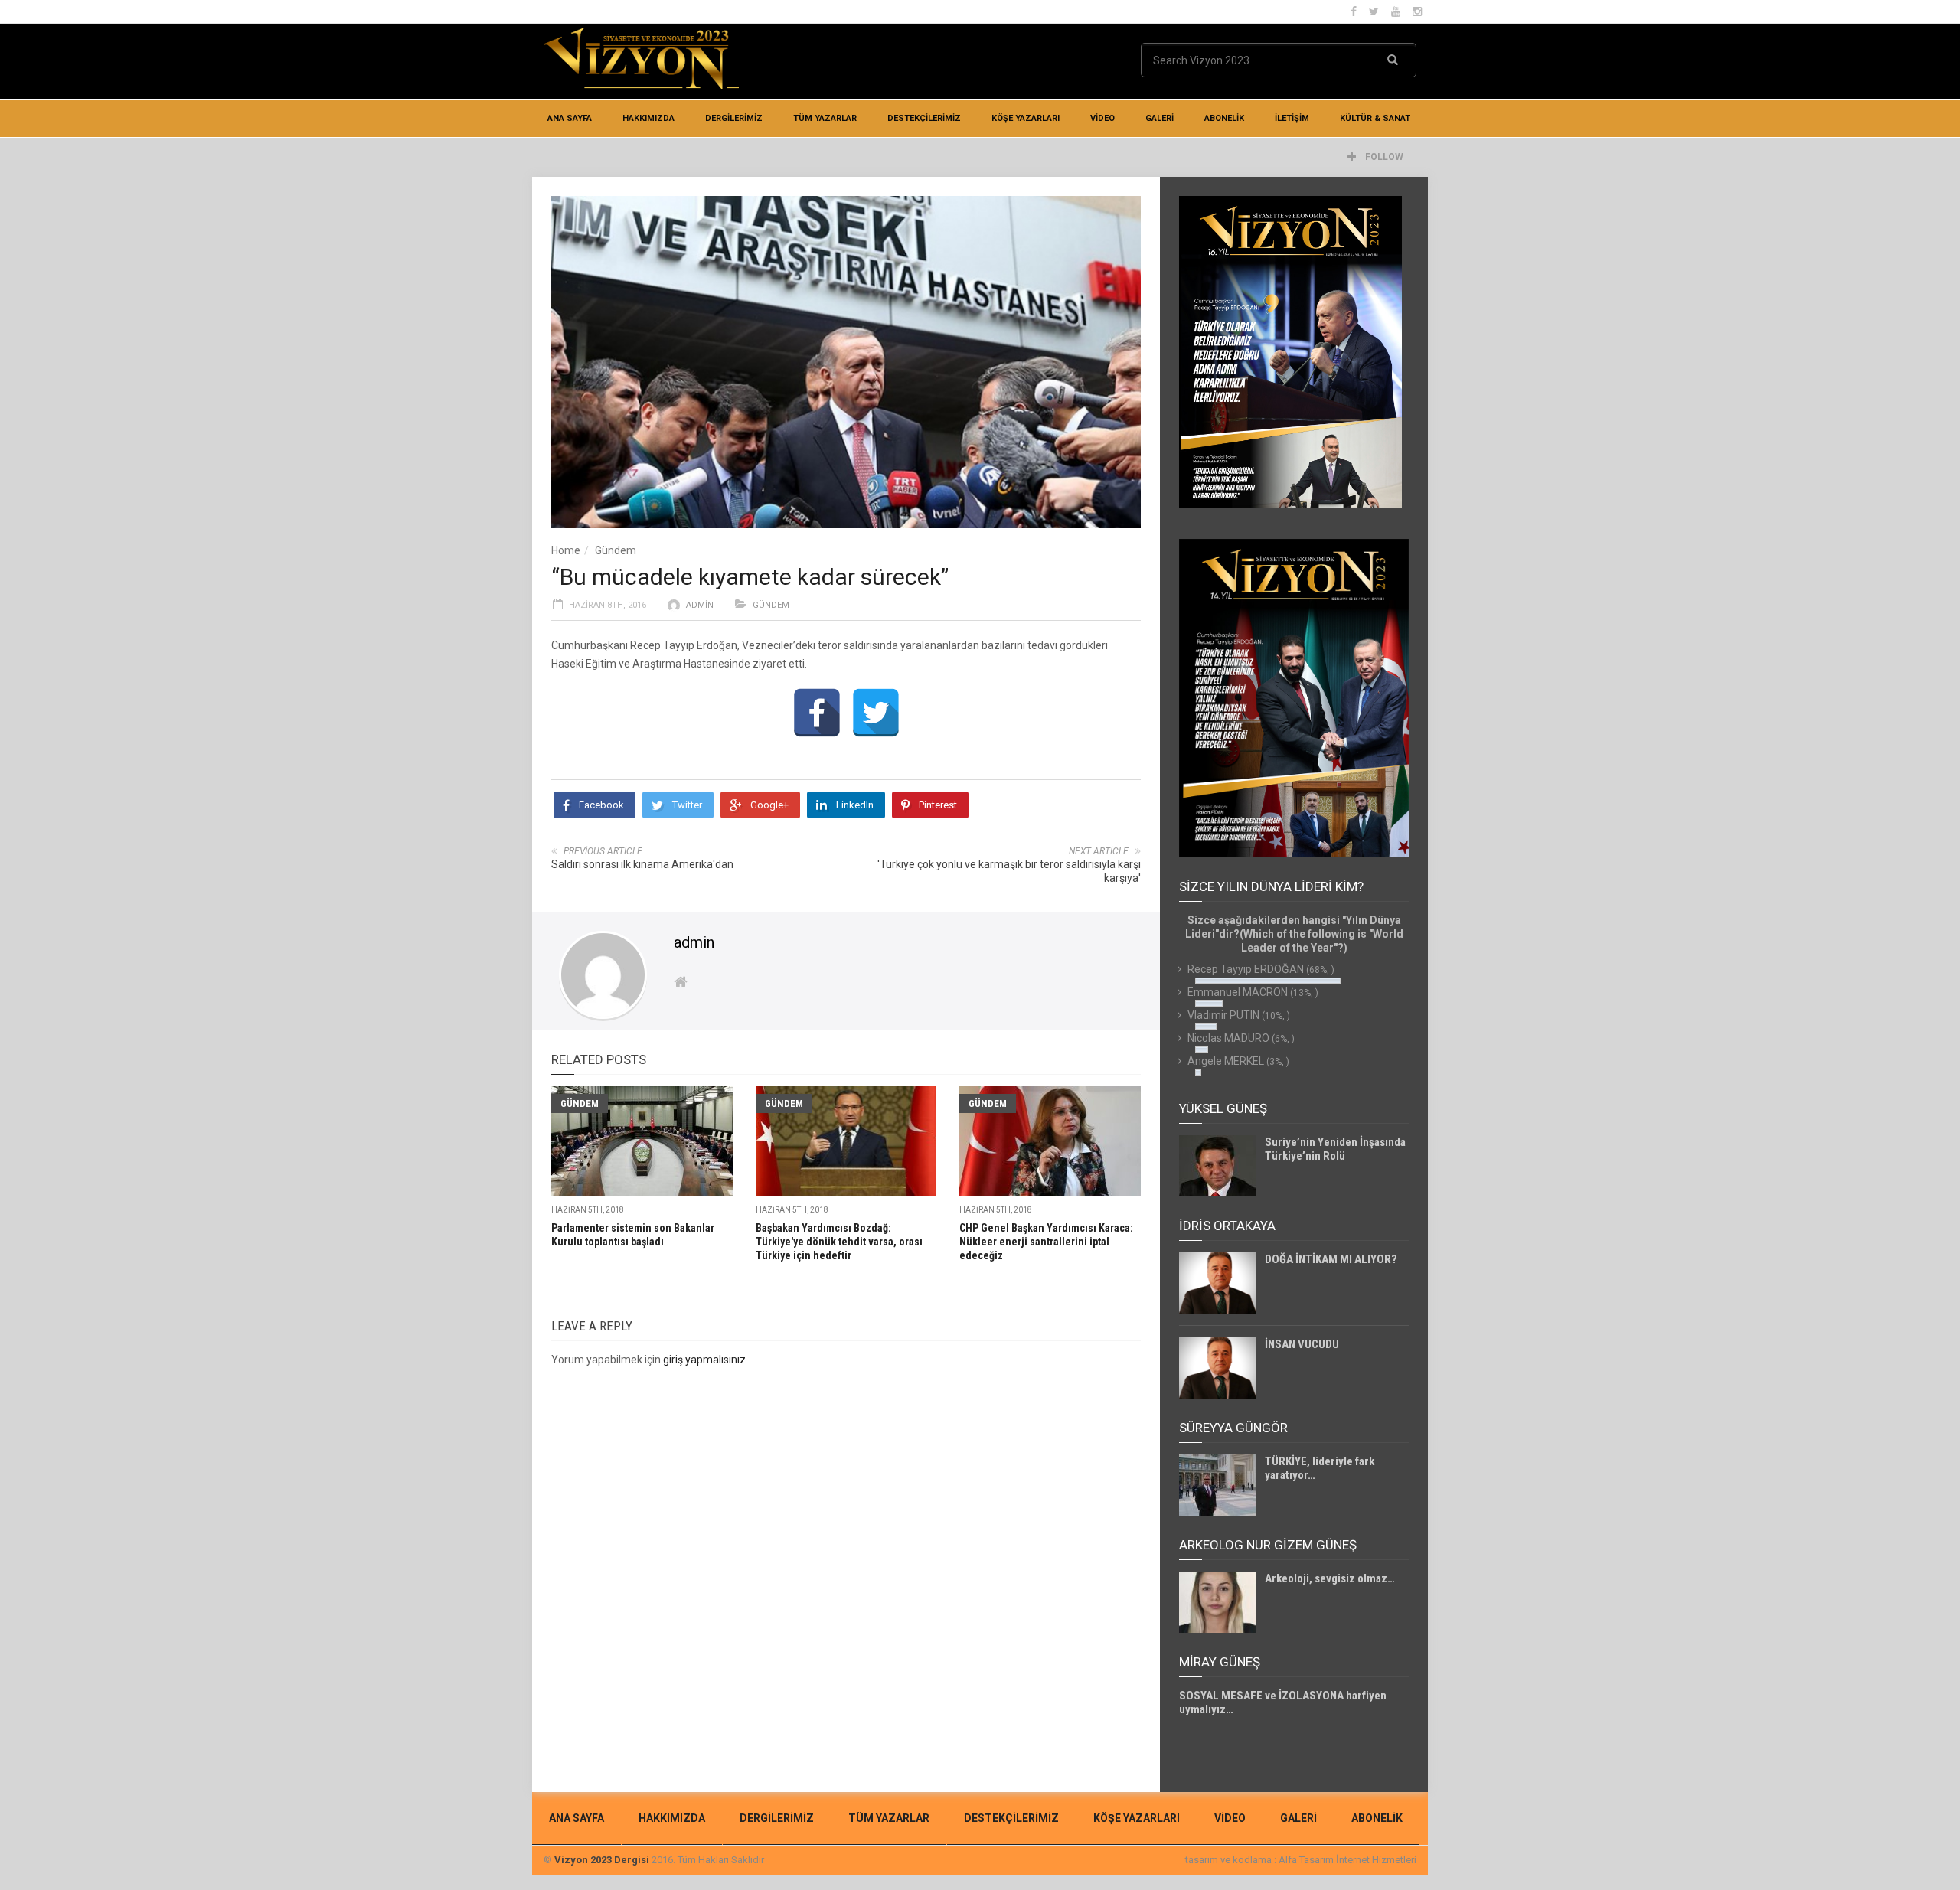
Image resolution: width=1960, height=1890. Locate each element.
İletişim (1292, 118)
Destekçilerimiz (924, 118)
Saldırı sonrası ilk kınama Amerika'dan (642, 864)
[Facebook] (817, 713)
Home (566, 550)
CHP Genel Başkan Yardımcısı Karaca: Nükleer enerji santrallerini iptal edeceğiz (1046, 1242)
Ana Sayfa (570, 118)
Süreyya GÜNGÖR (1233, 1428)
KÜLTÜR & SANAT (1375, 118)
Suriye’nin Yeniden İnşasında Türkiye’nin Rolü (1335, 1149)
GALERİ (1160, 118)
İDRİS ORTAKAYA (1227, 1226)
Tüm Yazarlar (825, 118)
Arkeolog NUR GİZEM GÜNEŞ (1268, 1545)
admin (700, 605)
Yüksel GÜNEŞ (1223, 1108)
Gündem (616, 550)
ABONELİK (1224, 118)
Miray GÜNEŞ (1220, 1662)
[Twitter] (876, 713)
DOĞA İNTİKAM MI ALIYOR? (1331, 1259)
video (1102, 118)
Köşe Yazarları (1026, 118)
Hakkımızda (648, 118)
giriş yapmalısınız (704, 1360)
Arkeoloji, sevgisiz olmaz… (1330, 1578)
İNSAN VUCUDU (1302, 1344)
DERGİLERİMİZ (734, 118)
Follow (1383, 157)
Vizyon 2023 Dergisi (602, 1860)
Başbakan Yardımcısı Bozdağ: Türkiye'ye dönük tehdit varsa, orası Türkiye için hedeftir (839, 1242)
